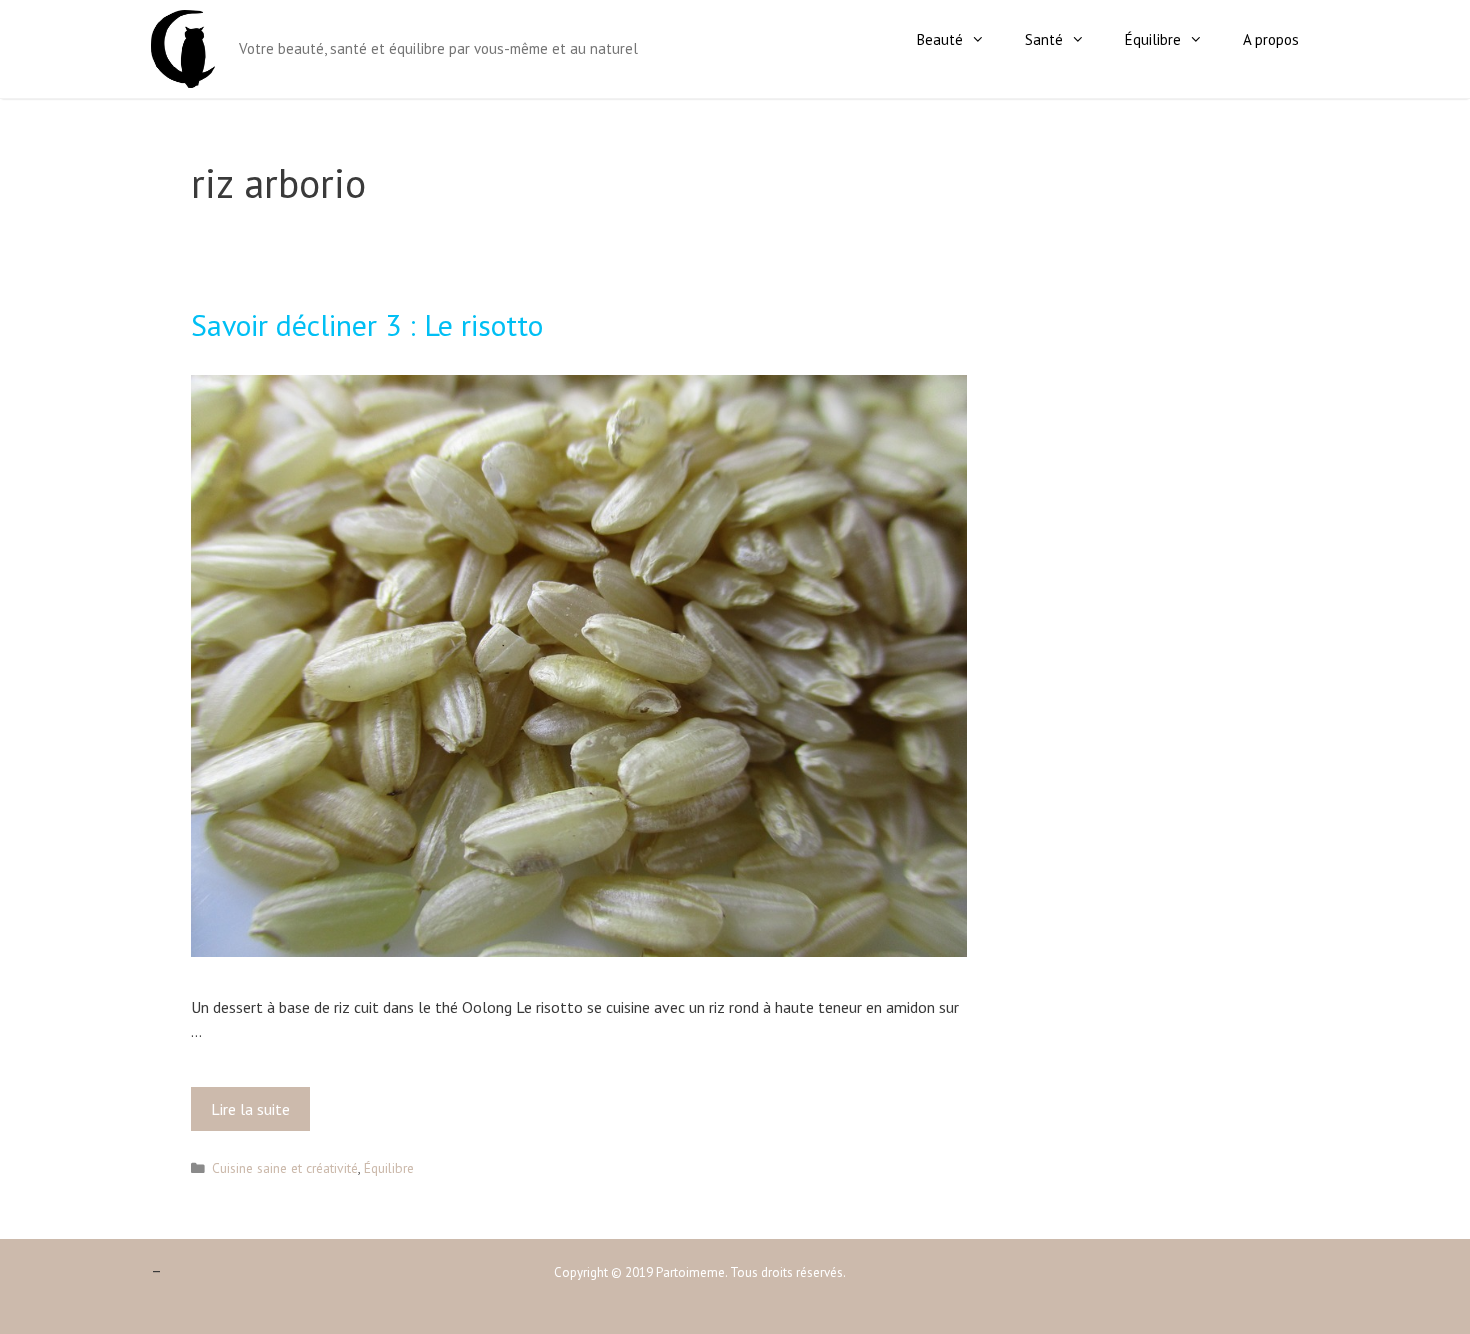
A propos (1271, 39)
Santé (1044, 39)
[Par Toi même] (183, 47)
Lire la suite (255, 1115)
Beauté (940, 39)
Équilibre (1153, 39)
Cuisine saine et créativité (285, 1168)
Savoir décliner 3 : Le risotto (367, 324)
